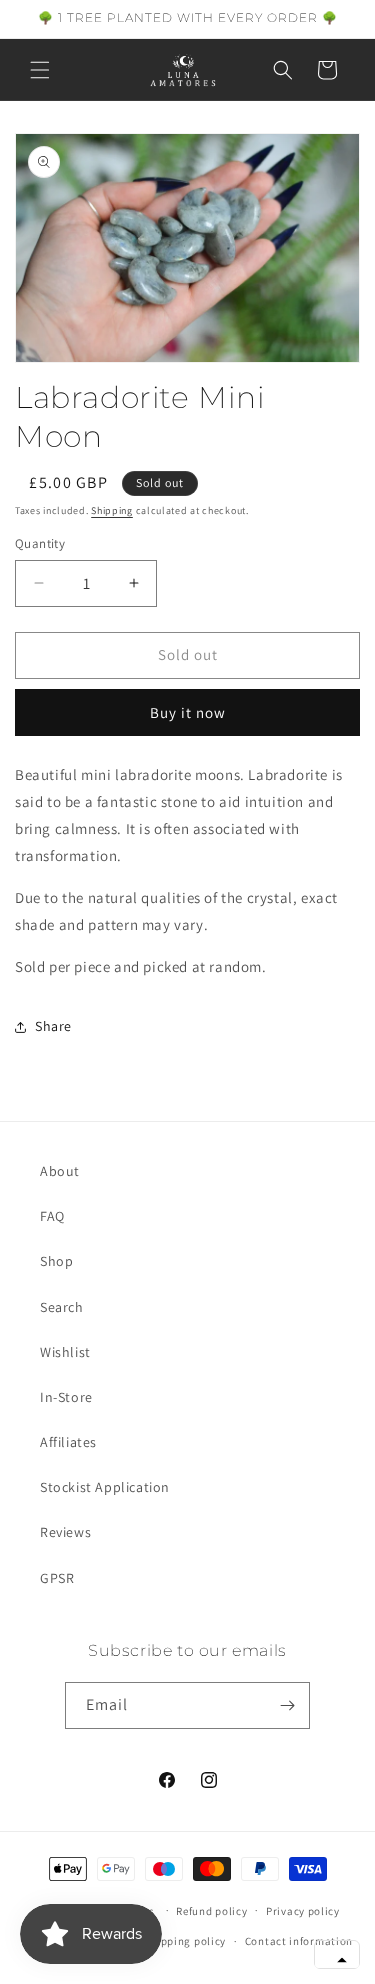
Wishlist (65, 1352)
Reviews (65, 1532)
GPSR (57, 1578)
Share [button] (53, 1026)
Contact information (299, 1941)
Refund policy (211, 1911)
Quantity (40, 543)
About (60, 1171)
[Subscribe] (287, 1705)
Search (62, 1307)
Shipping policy (185, 1941)
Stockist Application (105, 1487)
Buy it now (188, 712)
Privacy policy (303, 1911)
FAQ (52, 1216)
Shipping (112, 510)
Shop (56, 1261)
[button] (40, 70)
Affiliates (68, 1442)
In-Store (66, 1397)
